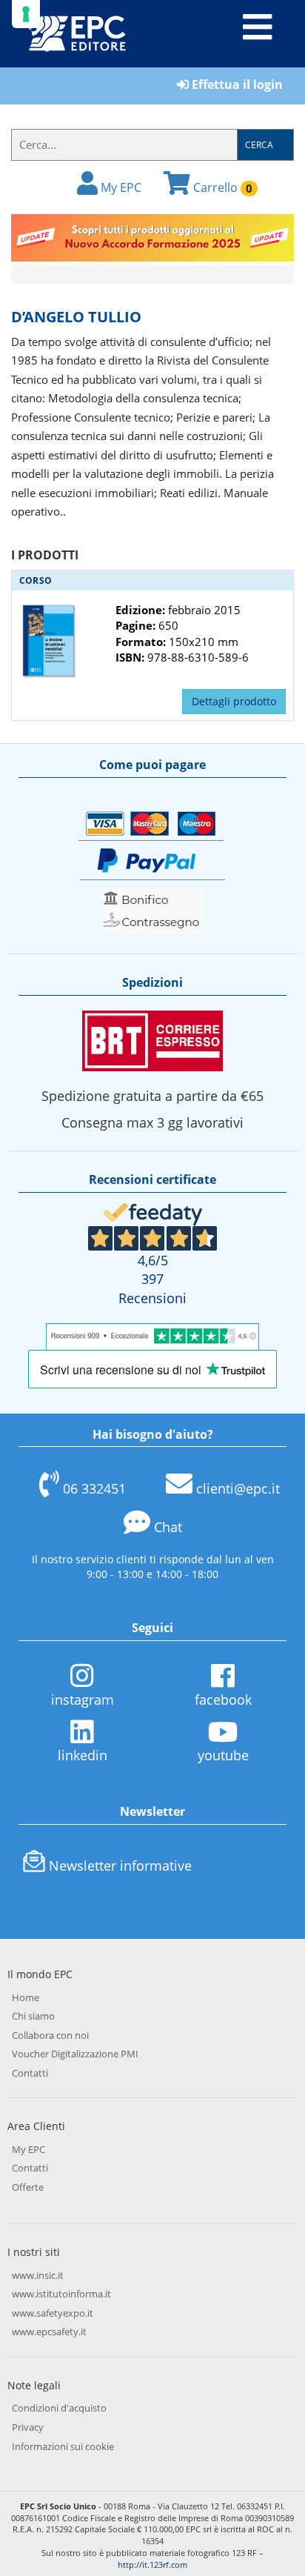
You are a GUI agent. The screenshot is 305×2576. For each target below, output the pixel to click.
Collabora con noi (50, 2035)
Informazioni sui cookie (63, 2446)
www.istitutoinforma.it (61, 2294)
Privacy (28, 2427)
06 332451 (94, 1488)
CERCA (259, 145)
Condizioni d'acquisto (59, 2408)
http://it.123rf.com (152, 2565)
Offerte (28, 2187)
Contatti (30, 2073)
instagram (83, 1700)
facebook (223, 1700)
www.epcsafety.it (49, 2332)
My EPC (120, 187)
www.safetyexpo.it (53, 2313)
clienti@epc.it (238, 1488)
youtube (223, 1755)
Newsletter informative (120, 1866)
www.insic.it (38, 2275)
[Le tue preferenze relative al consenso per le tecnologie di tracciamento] (26, 14)
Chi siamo (33, 2016)
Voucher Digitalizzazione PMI (75, 2054)
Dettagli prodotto (234, 701)
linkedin (83, 1755)
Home (26, 1997)
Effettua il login (236, 84)
